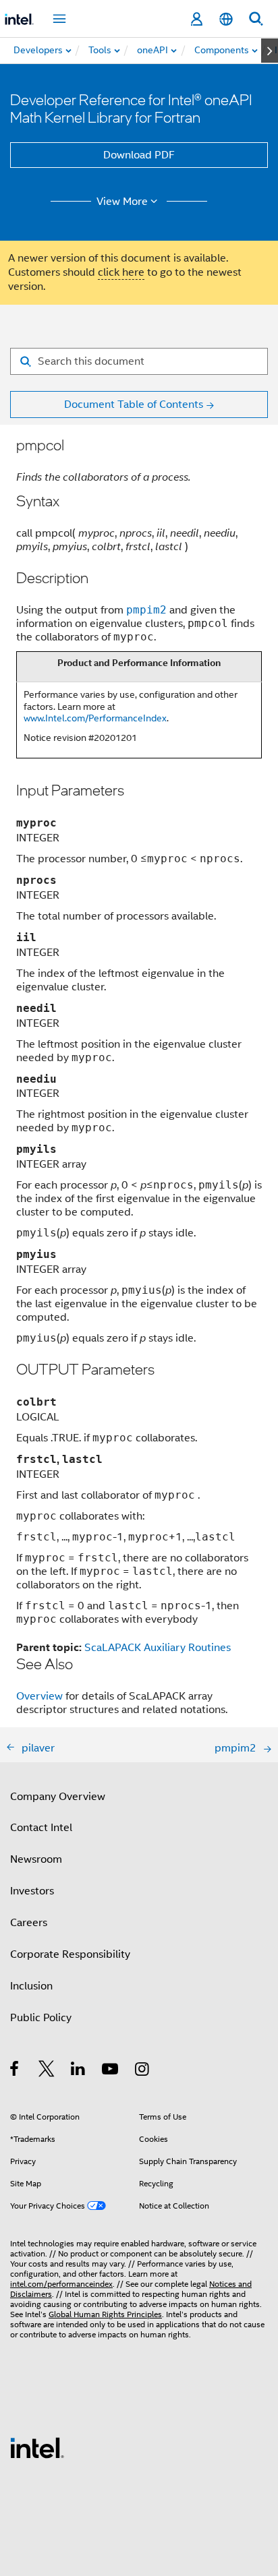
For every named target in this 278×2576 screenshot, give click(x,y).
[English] (226, 19)
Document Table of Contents (134, 405)
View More (122, 202)
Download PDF (139, 155)
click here (121, 272)
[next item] (270, 51)
